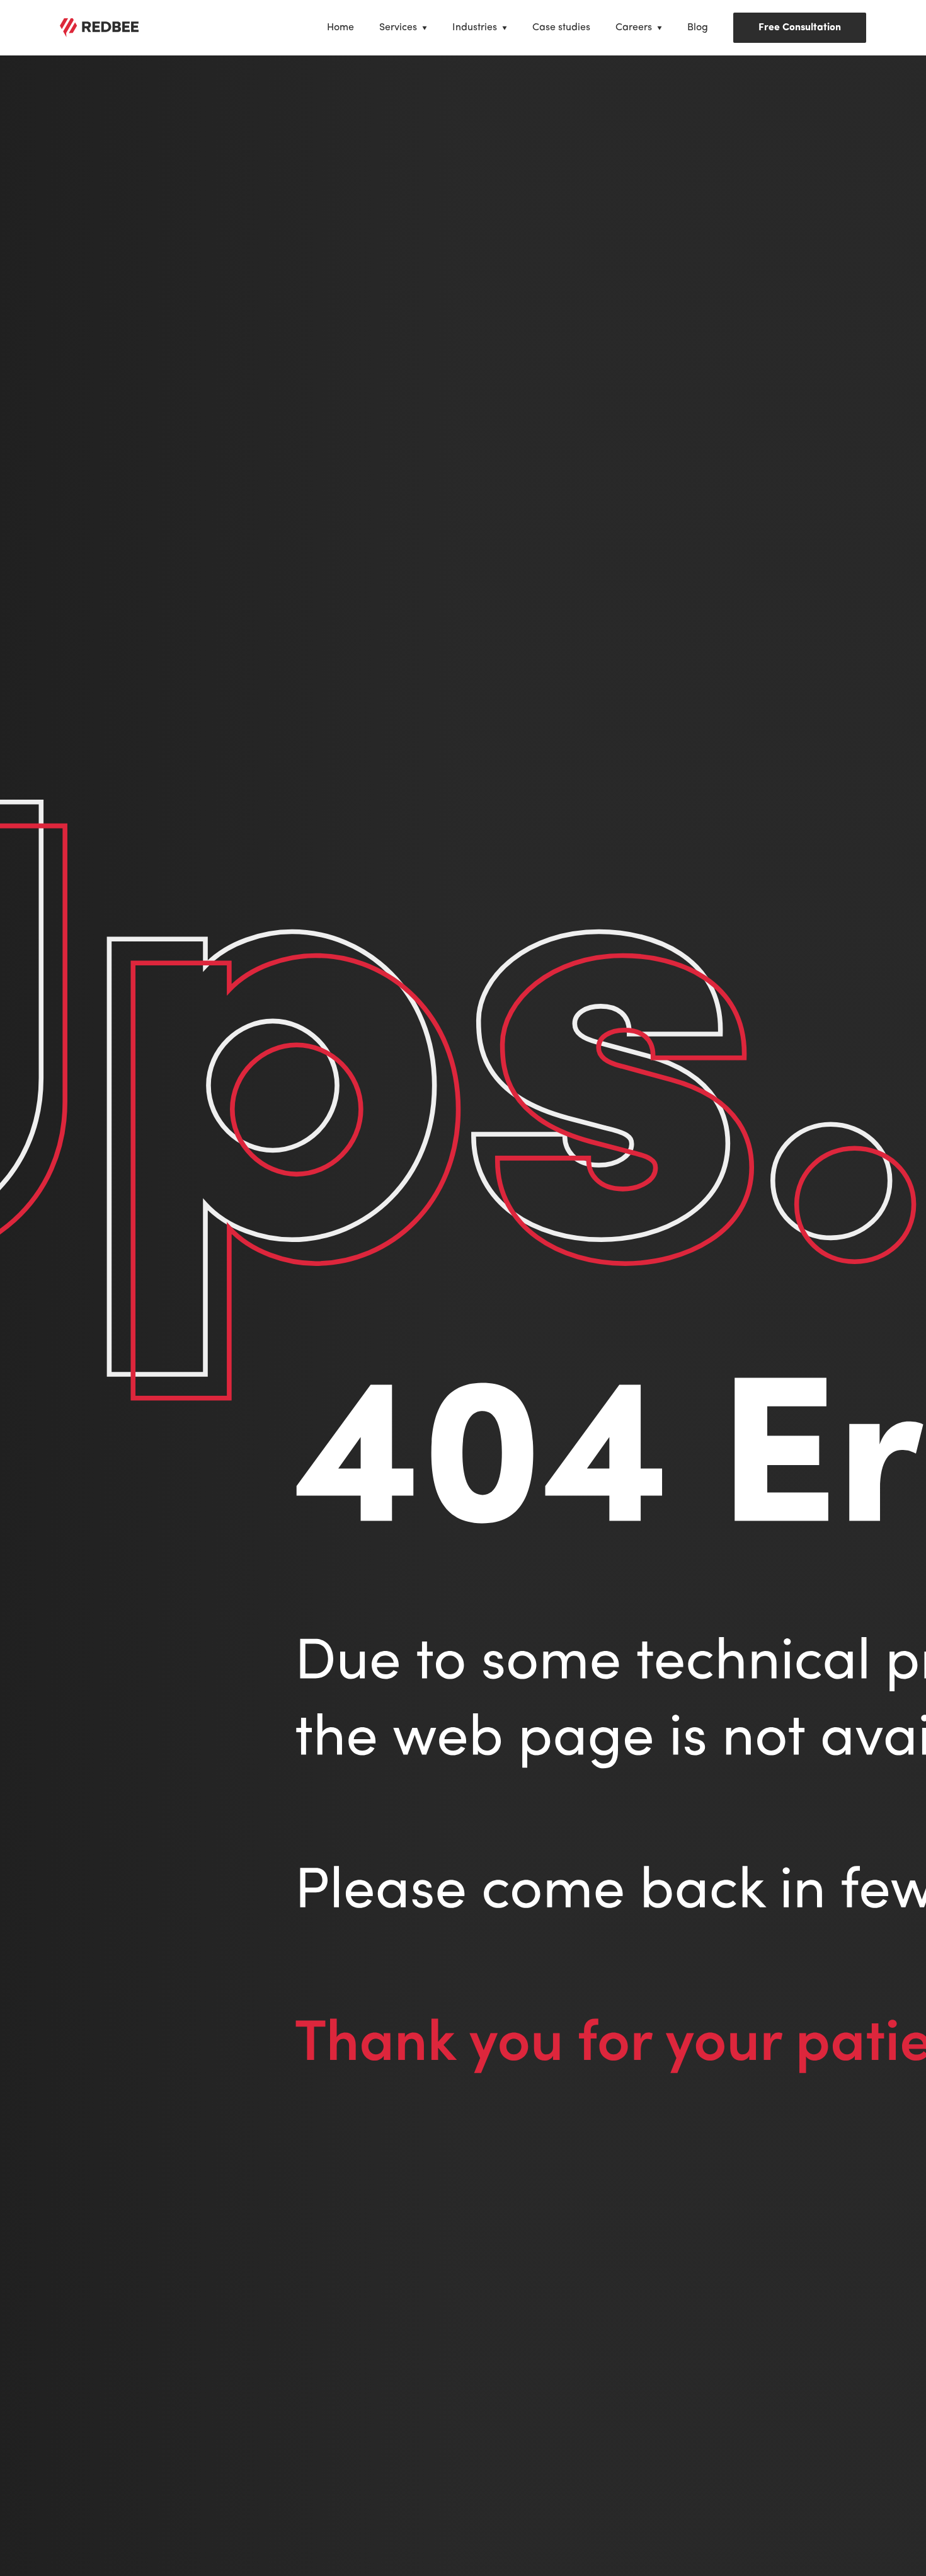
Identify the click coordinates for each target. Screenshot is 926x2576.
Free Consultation (800, 28)
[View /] (99, 28)
